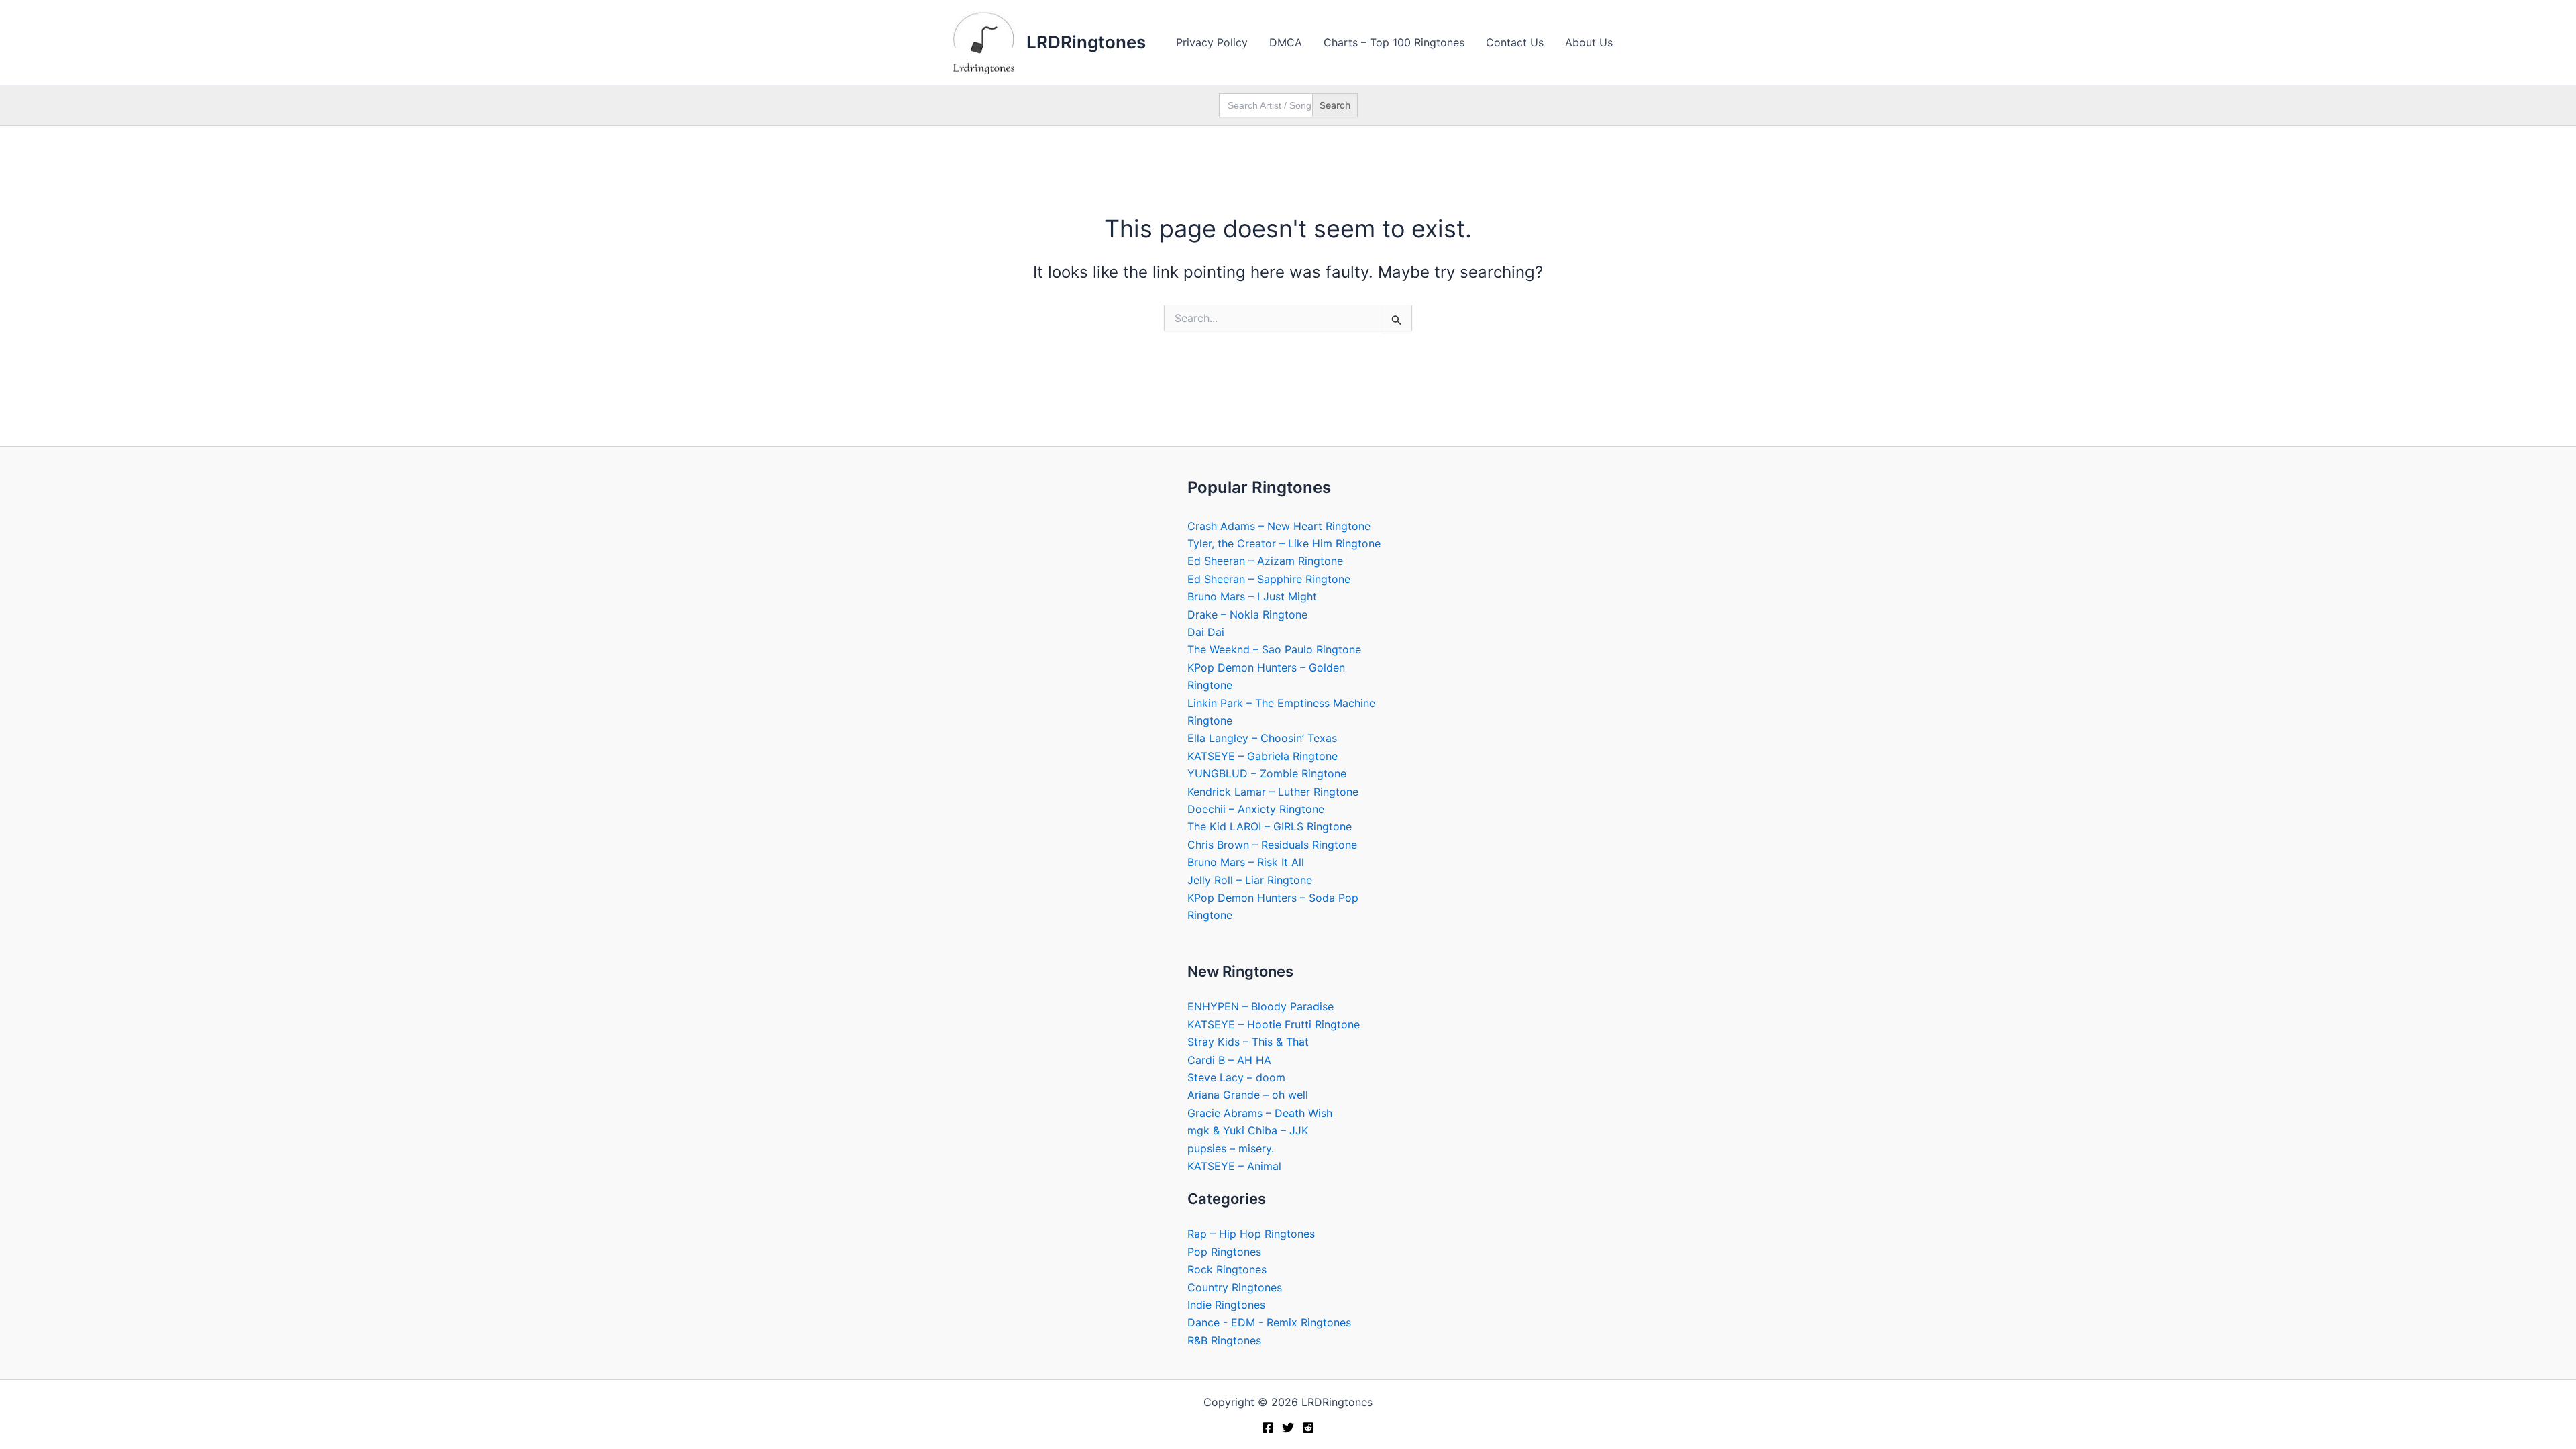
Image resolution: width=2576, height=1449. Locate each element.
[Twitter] (1288, 1428)
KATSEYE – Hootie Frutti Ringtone (1274, 1024)
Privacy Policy (1212, 42)
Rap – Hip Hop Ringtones (1251, 1234)
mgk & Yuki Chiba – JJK (1248, 1130)
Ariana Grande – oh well (1248, 1095)
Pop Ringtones (1224, 1252)
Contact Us (1515, 42)
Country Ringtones (1235, 1287)
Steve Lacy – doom (1236, 1077)
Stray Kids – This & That (1248, 1042)
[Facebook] (1268, 1428)
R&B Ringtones (1224, 1340)
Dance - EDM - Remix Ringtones (1269, 1322)
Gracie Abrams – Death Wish (1260, 1113)
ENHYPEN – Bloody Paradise (1260, 1006)
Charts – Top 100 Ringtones (1394, 42)
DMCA (1286, 42)
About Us (1589, 42)
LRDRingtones (1086, 42)
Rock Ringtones (1227, 1269)
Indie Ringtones (1226, 1305)
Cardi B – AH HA (1229, 1060)
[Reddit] (1308, 1428)
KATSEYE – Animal (1234, 1166)
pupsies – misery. (1231, 1148)
